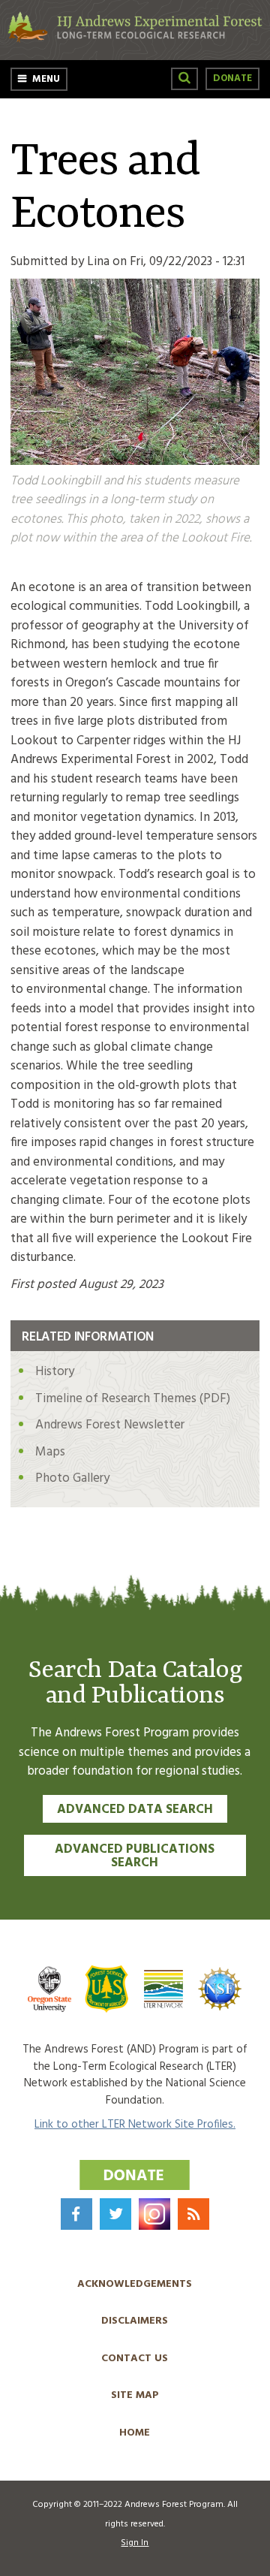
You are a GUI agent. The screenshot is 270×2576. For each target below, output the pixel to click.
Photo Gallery (72, 1478)
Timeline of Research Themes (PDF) (133, 1399)
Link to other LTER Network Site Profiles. (135, 2125)
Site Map (135, 2395)
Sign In (135, 2543)
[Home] (135, 39)
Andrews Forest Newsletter (110, 1425)
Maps (50, 1452)
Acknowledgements (135, 2284)
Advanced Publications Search (135, 1857)
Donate (232, 78)
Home (135, 2433)
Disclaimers (135, 2321)
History (55, 1372)
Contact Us (135, 2359)
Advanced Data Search (135, 1810)
